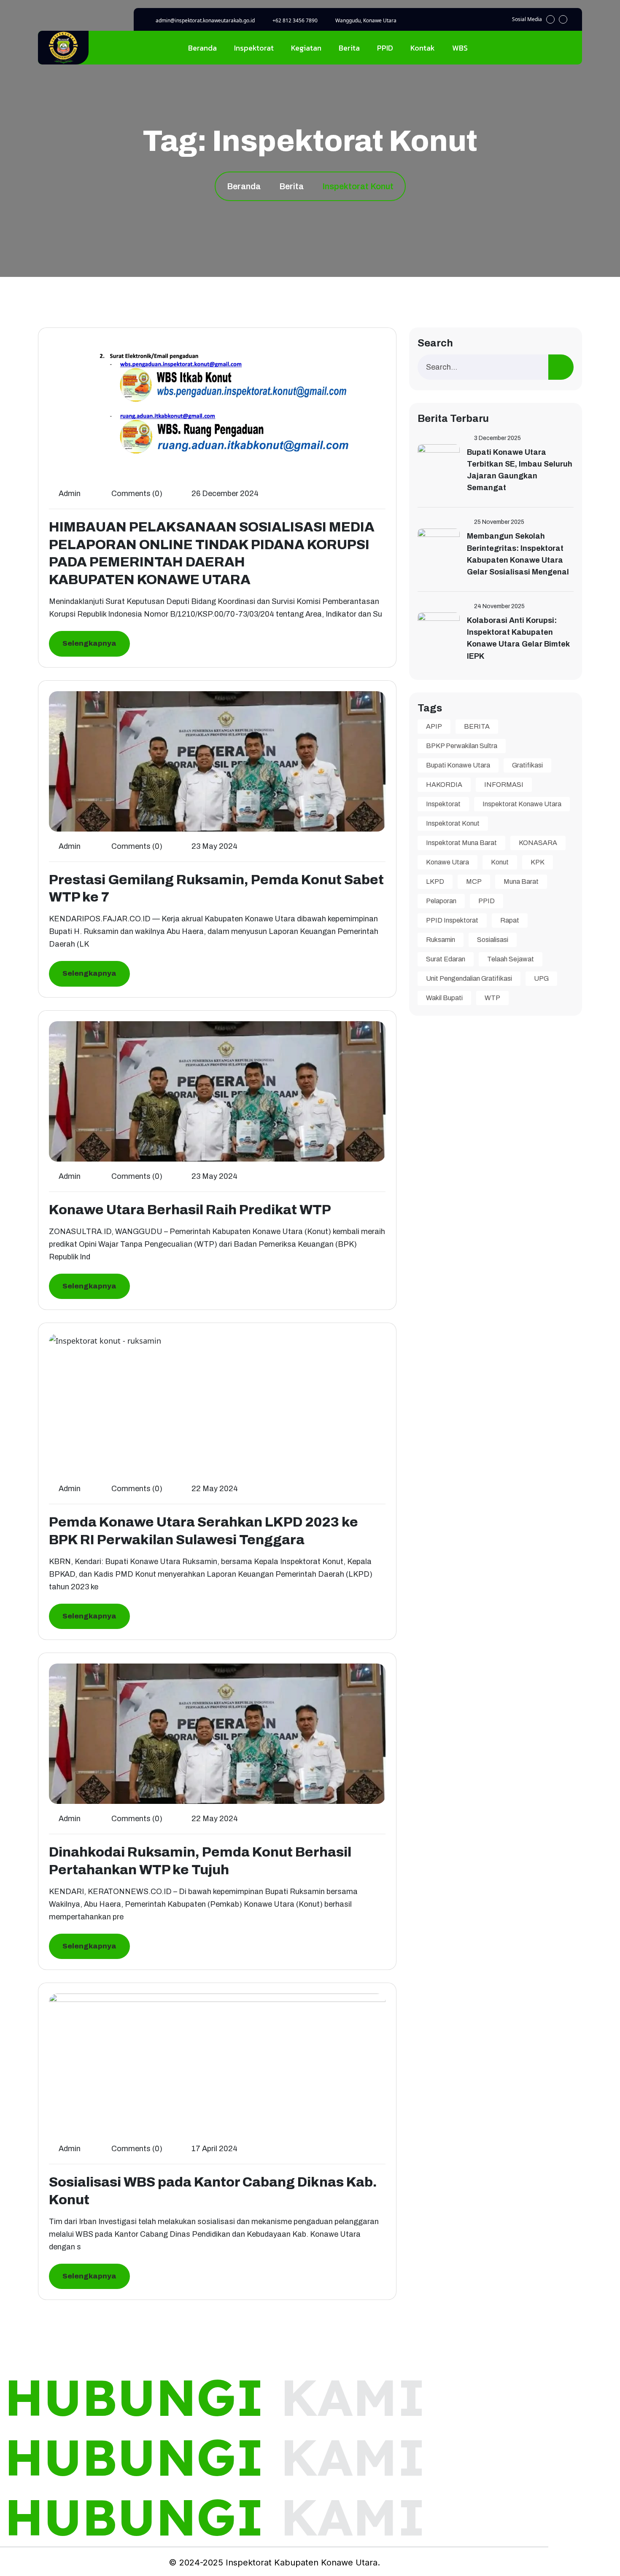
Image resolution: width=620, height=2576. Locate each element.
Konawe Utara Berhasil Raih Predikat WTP (190, 1210)
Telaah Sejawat (511, 959)
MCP (474, 881)
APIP (434, 726)
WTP (492, 998)
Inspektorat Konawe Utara (522, 804)
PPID (385, 48)
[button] (550, 19)
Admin (70, 494)
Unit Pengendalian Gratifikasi (469, 978)
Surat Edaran (446, 959)
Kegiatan (306, 48)
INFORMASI (504, 785)
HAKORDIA (444, 785)
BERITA (477, 726)
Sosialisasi (493, 940)
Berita (349, 48)
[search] (561, 367)
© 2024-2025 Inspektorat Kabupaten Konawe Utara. (274, 2563)
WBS (460, 48)
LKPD (435, 881)
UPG (541, 978)
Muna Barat (521, 881)
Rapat (510, 920)
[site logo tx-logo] (63, 48)
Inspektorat (254, 48)
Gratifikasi (527, 765)
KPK (538, 862)
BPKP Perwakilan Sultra (462, 746)
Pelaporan (441, 901)
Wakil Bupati (444, 998)
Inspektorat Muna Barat (461, 843)
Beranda (202, 48)
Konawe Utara (447, 862)
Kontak (423, 48)
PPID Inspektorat (452, 920)
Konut (500, 862)
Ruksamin (441, 940)
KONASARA (538, 843)
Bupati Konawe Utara (458, 765)
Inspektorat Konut (453, 823)
